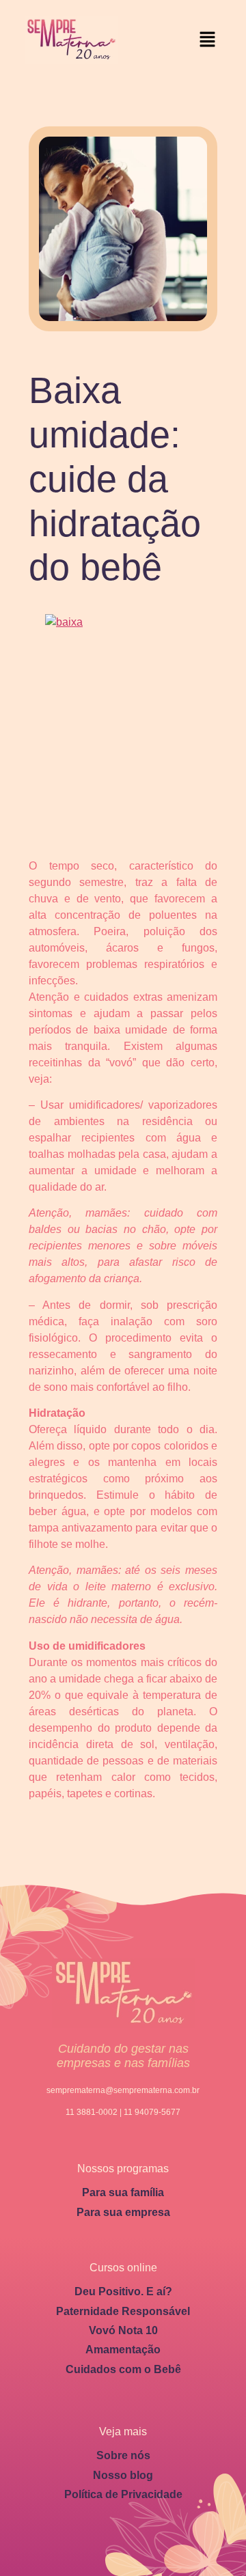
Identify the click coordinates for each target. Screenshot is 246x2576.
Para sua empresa (123, 2212)
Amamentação (123, 2350)
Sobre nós (123, 2455)
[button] (208, 40)
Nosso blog (123, 2475)
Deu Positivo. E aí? (123, 2291)
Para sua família (123, 2192)
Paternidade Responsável (123, 2311)
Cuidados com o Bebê (123, 2369)
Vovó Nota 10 (123, 2330)
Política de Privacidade (123, 2494)
